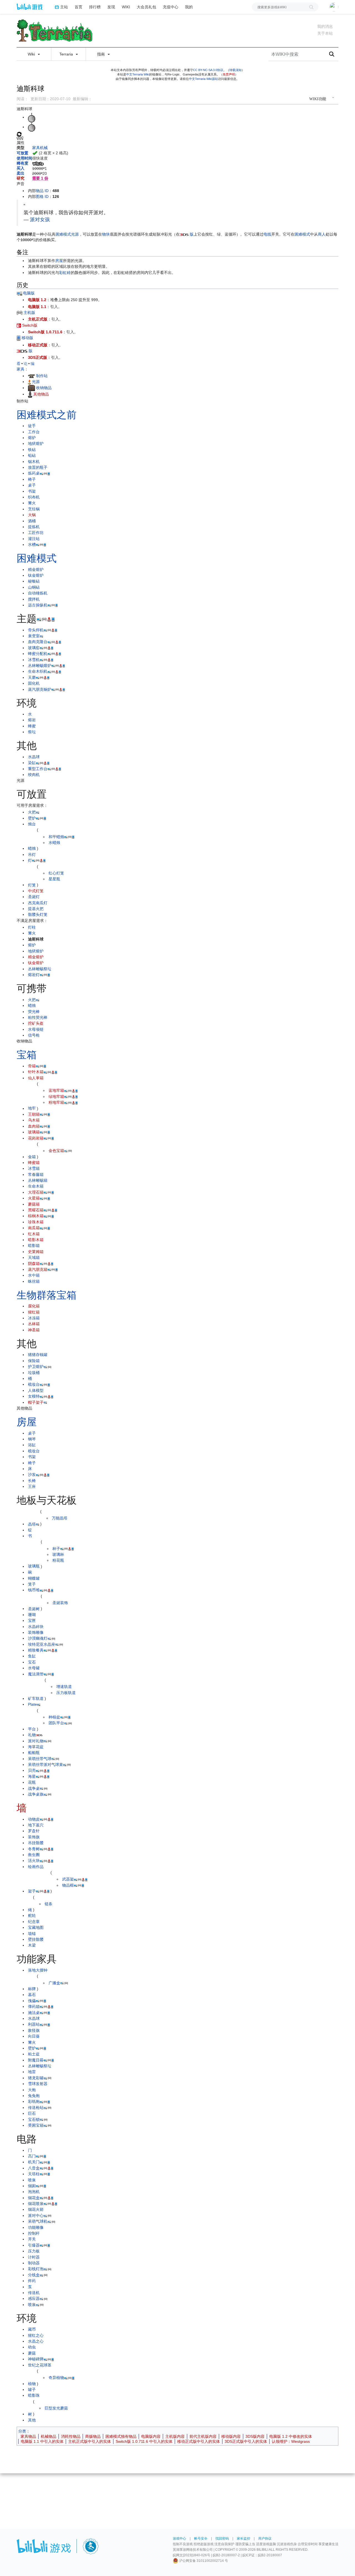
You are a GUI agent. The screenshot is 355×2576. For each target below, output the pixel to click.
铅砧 (32, 455)
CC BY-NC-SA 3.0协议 (208, 70)
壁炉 (32, 818)
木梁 (32, 1945)
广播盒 (54, 1983)
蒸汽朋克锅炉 (40, 689)
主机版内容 (175, 2436)
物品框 (68, 1885)
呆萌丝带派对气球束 (45, 1765)
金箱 (32, 1157)
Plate (32, 1704)
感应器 (34, 2298)
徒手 (32, 426)
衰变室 (34, 636)
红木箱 (34, 1234)
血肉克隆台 (38, 642)
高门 (32, 2156)
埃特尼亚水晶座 (42, 1644)
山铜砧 (34, 587)
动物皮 (34, 1819)
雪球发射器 (38, 2084)
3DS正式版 (38, 357)
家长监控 (244, 2539)
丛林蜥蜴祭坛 (40, 969)
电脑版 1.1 (37, 307)
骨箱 (32, 1066)
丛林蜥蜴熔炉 (40, 666)
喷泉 (32, 2180)
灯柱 (32, 927)
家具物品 (28, 2436)
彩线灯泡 (36, 2269)
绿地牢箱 (56, 1097)
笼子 (32, 1584)
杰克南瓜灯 (38, 903)
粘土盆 (34, 2054)
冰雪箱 (34, 1168)
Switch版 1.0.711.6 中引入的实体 (144, 2441)
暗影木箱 (36, 1240)
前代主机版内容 (203, 2436)
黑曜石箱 (36, 1210)
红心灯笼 (56, 873)
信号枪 (34, 1035)
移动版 (27, 338)
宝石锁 (34, 2119)
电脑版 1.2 (37, 300)
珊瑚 (32, 1615)
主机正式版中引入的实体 (90, 2441)
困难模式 (63, 234)
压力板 (34, 2251)
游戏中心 (179, 2539)
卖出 (21, 173)
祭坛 (32, 732)
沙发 (32, 1474)
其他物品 (41, 394)
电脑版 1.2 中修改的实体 (291, 2436)
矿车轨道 (36, 1698)
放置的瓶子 (38, 467)
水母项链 (36, 1029)
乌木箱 (34, 1120)
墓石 (32, 1995)
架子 (32, 1891)
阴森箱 (34, 1264)
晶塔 (32, 1524)
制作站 (42, 376)
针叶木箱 (36, 1072)
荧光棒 (34, 1012)
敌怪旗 (34, 2030)
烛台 (32, 824)
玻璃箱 (34, 1132)
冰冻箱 (34, 1318)
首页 (78, 7)
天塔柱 (34, 2174)
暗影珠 (34, 2395)
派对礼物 (36, 1741)
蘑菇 (32, 2353)
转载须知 (235, 70)
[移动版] (19, 338)
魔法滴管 (36, 1674)
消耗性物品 (71, 2436)
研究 (21, 178)
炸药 (32, 2281)
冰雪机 (34, 660)
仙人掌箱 (36, 1078)
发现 (111, 7)
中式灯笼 (36, 891)
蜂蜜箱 (34, 1163)
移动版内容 (231, 2436)
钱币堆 (34, 1590)
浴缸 (32, 1445)
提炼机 (34, 527)
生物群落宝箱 (47, 1295)
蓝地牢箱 (56, 1090)
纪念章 (34, 1922)
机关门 (34, 2162)
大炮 (32, 2090)
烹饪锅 (34, 509)
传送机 (34, 2293)
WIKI (126, 7)
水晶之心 (36, 2341)
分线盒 (34, 2275)
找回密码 (222, 2539)
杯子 (56, 1549)
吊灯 (32, 855)
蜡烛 (32, 848)
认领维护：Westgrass (291, 2441)
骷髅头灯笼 (38, 914)
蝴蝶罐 (34, 1578)
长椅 (32, 1481)
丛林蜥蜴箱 (38, 1180)
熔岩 (32, 720)
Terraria (67, 54)
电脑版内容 (151, 2436)
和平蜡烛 (56, 837)
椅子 (32, 479)
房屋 (59, 261)
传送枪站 (36, 2108)
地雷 (32, 2072)
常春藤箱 (36, 1174)
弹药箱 (34, 2007)
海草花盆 (36, 1747)
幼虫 (32, 2347)
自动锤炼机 (38, 593)
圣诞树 (34, 1609)
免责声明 (229, 74)
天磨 (32, 677)
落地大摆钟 (38, 1970)
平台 (32, 1729)
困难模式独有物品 (121, 2436)
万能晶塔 (60, 1518)
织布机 (34, 497)
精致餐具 (36, 1650)
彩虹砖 (65, 273)
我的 (189, 7)
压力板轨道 (66, 1693)
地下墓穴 (36, 1825)
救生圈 (34, 1855)
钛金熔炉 (36, 575)
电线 (267, 234)
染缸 (32, 763)
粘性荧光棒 (38, 1017)
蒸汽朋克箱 (38, 1269)
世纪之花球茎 (40, 2365)
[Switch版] (19, 325)
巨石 (32, 2113)
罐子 (32, 2390)
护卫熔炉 (36, 1367)
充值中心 (171, 7)
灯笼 (32, 885)
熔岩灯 (34, 975)
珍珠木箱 (36, 1222)
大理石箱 (36, 1192)
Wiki (32, 54)
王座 (32, 1486)
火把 (32, 812)
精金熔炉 (36, 569)
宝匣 (32, 1620)
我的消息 (325, 26)
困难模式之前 (47, 415)
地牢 (32, 1108)
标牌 (32, 1989)
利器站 (34, 2024)
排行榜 (95, 7)
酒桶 (32, 521)
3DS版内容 (255, 2436)
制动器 (34, 2263)
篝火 (32, 503)
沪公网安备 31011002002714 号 (203, 2561)
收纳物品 (44, 388)
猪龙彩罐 (36, 2078)
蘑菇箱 (34, 1204)
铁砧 (32, 450)
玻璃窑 (34, 648)
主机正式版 (38, 319)
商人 (322, 234)
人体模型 (36, 1390)
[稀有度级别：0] (38, 163)
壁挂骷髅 (36, 1939)
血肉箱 (34, 1126)
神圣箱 (34, 1330)
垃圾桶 (34, 1373)
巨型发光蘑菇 (56, 2408)
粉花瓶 (58, 1560)
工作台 (34, 432)
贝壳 (32, 1770)
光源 (75, 234)
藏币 (32, 2329)
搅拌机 (34, 599)
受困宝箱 (36, 2125)
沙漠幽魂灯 (38, 1638)
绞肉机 (34, 775)
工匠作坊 (36, 533)
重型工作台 (38, 769)
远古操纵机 (38, 605)
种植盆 (54, 1717)
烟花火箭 (36, 2209)
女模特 (34, 1396)
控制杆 (34, 2233)
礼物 (32, 1735)
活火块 (34, 1861)
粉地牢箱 (56, 1102)
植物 (32, 2384)
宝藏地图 (36, 1927)
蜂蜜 (32, 726)
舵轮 (32, 1915)
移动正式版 (38, 345)
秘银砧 (34, 581)
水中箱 (34, 1275)
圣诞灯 (34, 897)
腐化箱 (34, 1306)
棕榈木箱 (36, 1216)
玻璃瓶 (34, 1566)
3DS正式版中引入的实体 (246, 2441)
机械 (44, 148)
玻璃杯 (58, 1554)
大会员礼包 (146, 7)
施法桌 (34, 2013)
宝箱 (27, 1055)
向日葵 (34, 2036)
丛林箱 (34, 1324)
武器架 (68, 1879)
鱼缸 (32, 1656)
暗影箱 (34, 1246)
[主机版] (20, 312)
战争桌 (34, 1788)
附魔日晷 (36, 2060)
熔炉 (32, 438)
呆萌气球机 (38, 2221)
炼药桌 (34, 473)
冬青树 (34, 1849)
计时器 (34, 2257)
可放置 (22, 153)
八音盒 (34, 2168)
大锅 (32, 515)
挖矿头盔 (36, 1023)
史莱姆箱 (36, 1252)
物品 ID (42, 191)
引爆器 (34, 2245)
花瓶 (32, 1782)
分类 (22, 2431)
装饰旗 (34, 1837)
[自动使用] (19, 134)
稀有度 (22, 163)
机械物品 (49, 2436)
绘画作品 (36, 1867)
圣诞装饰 (60, 1603)
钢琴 (32, 1439)
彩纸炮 (34, 2101)
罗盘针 (34, 1831)
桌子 (32, 485)
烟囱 (32, 2186)
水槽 (32, 545)
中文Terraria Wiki (138, 74)
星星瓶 (54, 879)
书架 (32, 491)
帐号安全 (201, 2539)
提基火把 (36, 909)
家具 (36, 148)
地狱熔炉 (36, 443)
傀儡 (32, 2001)
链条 (49, 1904)
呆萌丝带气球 (40, 1759)
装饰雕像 (36, 1632)
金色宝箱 (56, 1151)
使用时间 (24, 158)
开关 (32, 2239)
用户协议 (265, 2539)
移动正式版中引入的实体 (199, 2441)
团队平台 (56, 1723)
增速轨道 (64, 1687)
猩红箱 (34, 1312)
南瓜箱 (34, 1228)
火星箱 (34, 1198)
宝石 (32, 1662)
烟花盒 (34, 2198)
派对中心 (36, 2215)
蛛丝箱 (34, 1281)
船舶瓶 (34, 1753)
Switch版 (29, 325)
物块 (106, 234)
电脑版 (28, 293)
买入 (21, 168)
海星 (32, 1776)
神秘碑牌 (36, 2359)
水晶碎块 (36, 1627)
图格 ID (42, 196)
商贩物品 (93, 2436)
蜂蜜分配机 (38, 654)
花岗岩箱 (36, 1138)
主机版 (29, 312)
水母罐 (34, 1668)
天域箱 (34, 1257)
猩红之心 (36, 2335)
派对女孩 (40, 220)
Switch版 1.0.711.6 (45, 332)
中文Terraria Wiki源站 (203, 79)
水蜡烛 (54, 843)
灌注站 (34, 539)
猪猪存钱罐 (38, 1355)
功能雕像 (36, 2227)
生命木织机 (38, 671)
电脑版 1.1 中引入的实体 (42, 2441)
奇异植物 (56, 2378)
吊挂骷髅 (36, 1843)
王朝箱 (34, 1114)
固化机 (34, 683)
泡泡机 (34, 2192)
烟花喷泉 (36, 2204)
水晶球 (34, 757)
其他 (32, 2420)
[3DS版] (184, 234)
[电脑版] (19, 293)
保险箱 (34, 1361)
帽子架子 (36, 1402)
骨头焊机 (36, 630)
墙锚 (32, 1934)
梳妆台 (34, 1384)
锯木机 (34, 462)
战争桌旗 (36, 1794)
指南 (102, 54)
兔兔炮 (34, 2096)
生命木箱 (36, 1186)
